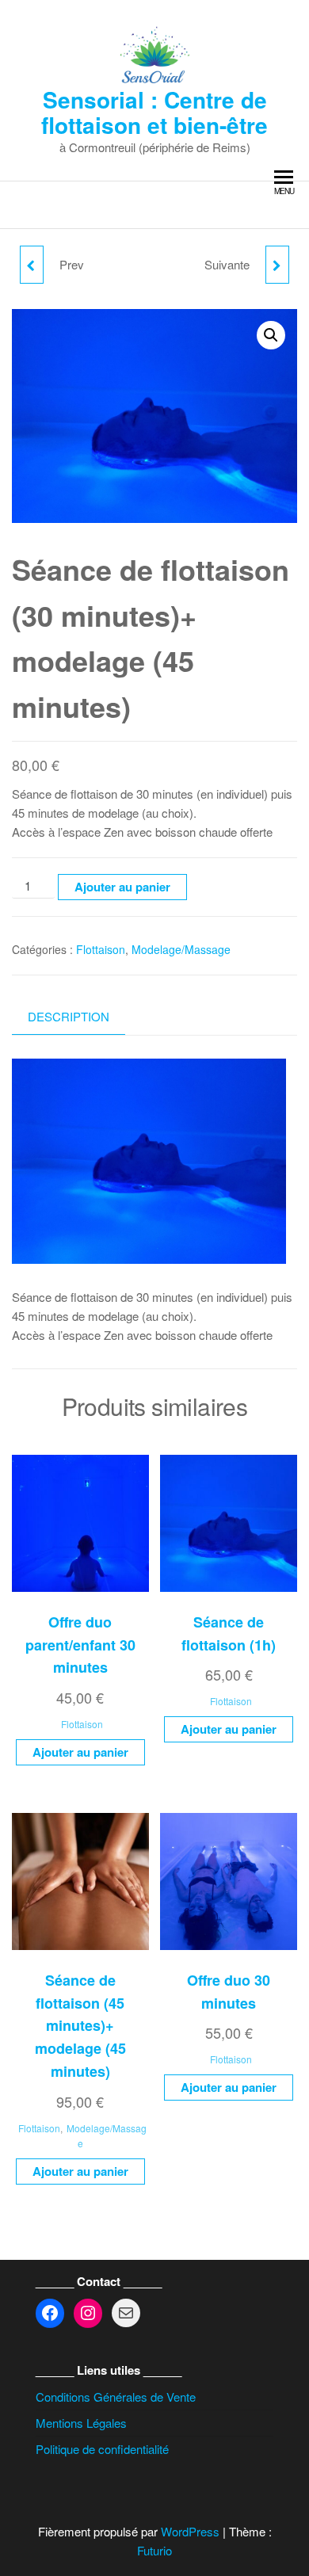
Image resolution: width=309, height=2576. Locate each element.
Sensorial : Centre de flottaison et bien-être (154, 112)
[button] (271, 335)
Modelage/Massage (181, 949)
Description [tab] (69, 1016)
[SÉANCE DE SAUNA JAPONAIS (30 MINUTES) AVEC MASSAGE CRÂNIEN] (277, 265)
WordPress (190, 2531)
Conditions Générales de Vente (116, 2397)
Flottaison (101, 949)
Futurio (154, 2550)
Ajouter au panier (122, 887)
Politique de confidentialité (102, 2449)
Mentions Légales (81, 2423)
